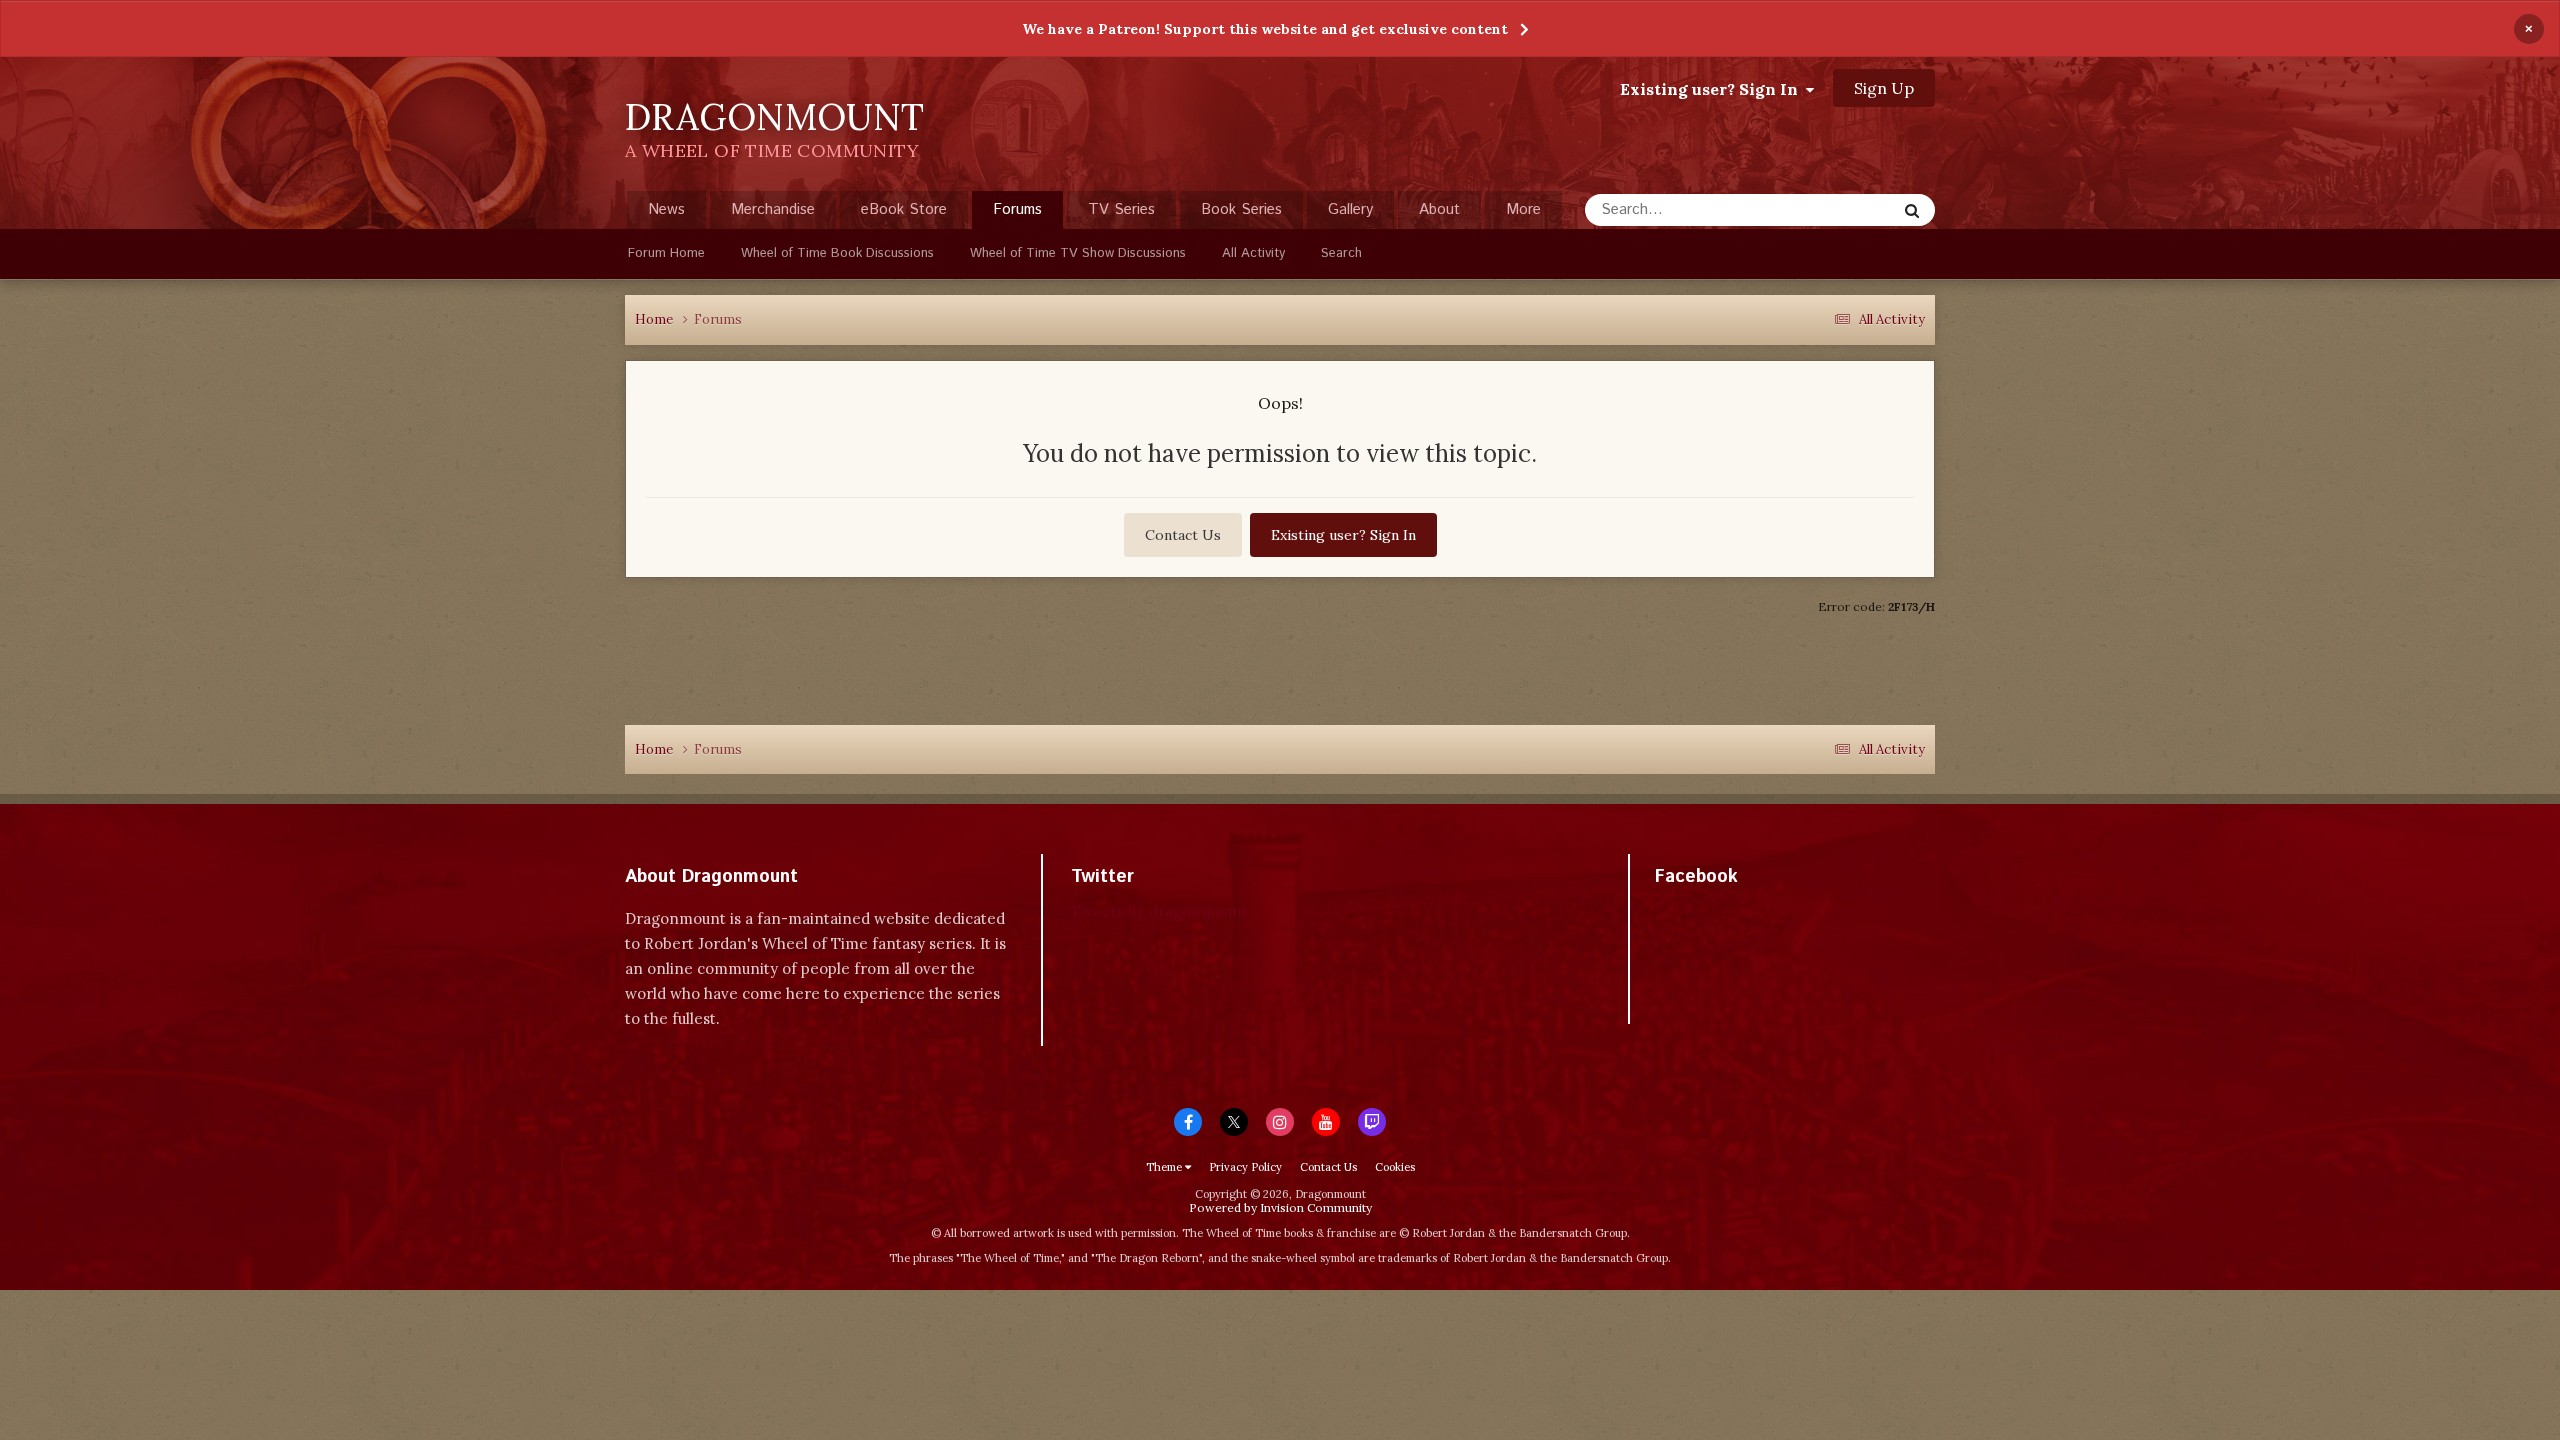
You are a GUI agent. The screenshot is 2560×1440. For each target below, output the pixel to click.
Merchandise (773, 209)
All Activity (1253, 253)
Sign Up (1884, 88)
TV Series (1121, 209)
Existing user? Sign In (1713, 89)
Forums (1017, 209)
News (666, 209)
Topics (1845, 209)
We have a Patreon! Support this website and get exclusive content (1265, 29)
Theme (1165, 1167)
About (1439, 209)
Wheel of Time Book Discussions (837, 253)
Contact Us (1183, 535)
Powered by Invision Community (1280, 1207)
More (1523, 209)
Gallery (1350, 209)
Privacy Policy (1245, 1167)
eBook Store (904, 209)
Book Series (1241, 209)
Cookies (1395, 1167)
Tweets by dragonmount (1159, 911)
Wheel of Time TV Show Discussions (1078, 253)
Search (1341, 253)
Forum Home (666, 253)
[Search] (1912, 210)
